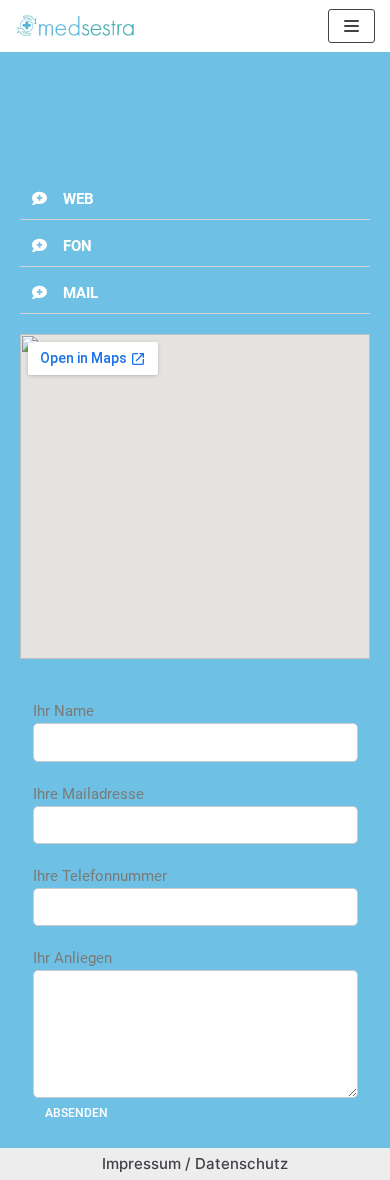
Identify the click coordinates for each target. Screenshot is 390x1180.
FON (77, 246)
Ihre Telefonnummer (100, 876)
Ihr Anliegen (77, 958)
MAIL (80, 293)
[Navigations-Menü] (351, 26)
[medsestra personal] (75, 26)
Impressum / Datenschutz (195, 1163)
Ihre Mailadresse (93, 794)
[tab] (195, 199)
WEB (78, 199)
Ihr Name (68, 711)
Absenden (76, 1113)
